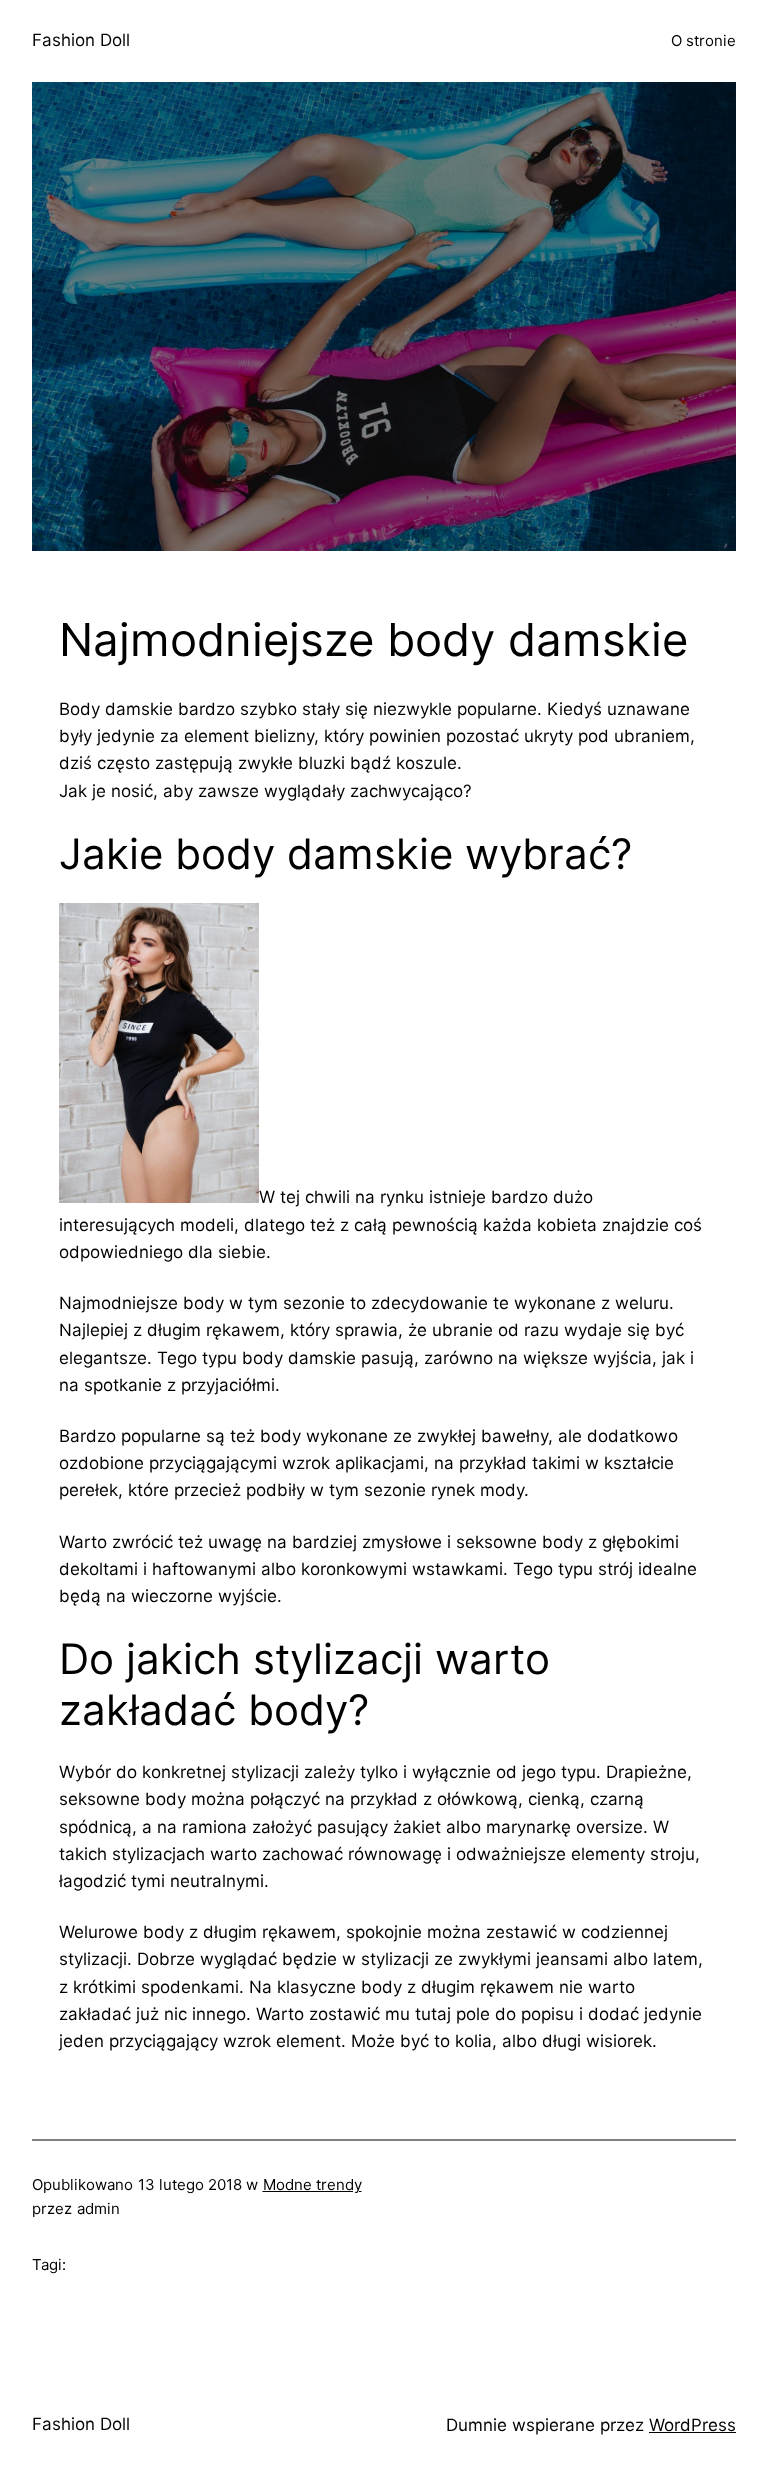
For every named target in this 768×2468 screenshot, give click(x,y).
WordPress (692, 2425)
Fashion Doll (81, 40)
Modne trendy (312, 2184)
